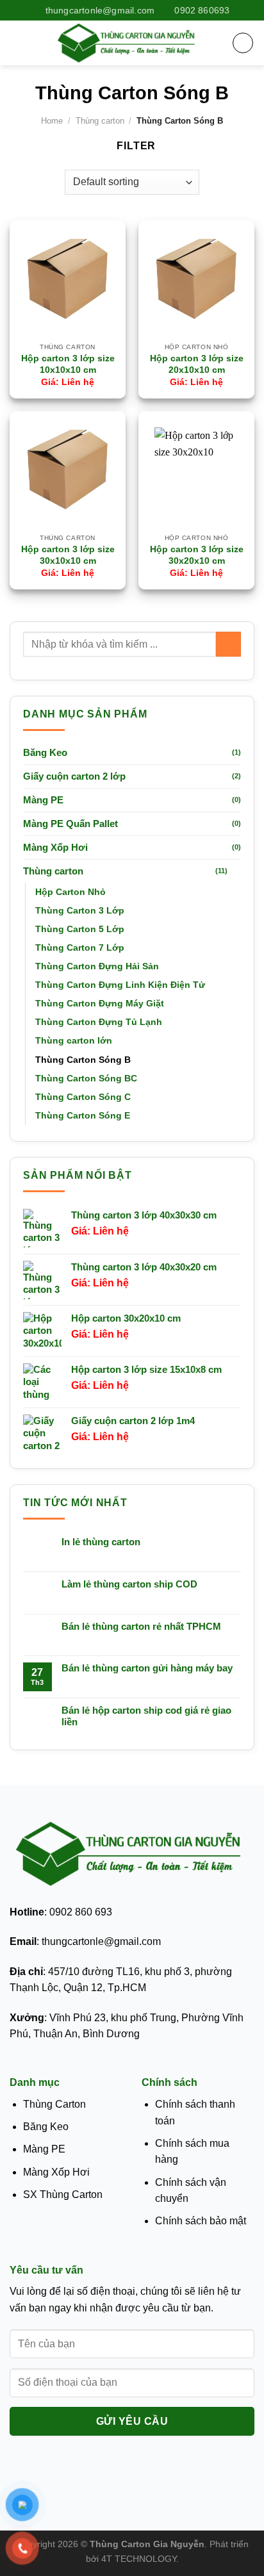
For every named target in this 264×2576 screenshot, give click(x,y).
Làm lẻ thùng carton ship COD (129, 1584)
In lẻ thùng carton (101, 1542)
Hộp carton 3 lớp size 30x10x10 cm (68, 555)
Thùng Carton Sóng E (83, 1115)
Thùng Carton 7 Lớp (80, 948)
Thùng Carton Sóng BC (86, 1078)
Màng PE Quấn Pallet (70, 824)
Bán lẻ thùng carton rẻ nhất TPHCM (141, 1626)
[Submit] (228, 644)
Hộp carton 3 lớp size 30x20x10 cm (197, 555)
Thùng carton (100, 121)
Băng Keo (45, 752)
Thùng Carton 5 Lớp (80, 929)
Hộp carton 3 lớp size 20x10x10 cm (197, 364)
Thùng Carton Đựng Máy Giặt (100, 1003)
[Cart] (243, 43)
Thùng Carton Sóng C (83, 1097)
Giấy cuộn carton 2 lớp (74, 776)
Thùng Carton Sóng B (83, 1060)
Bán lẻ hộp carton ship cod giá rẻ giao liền (146, 1716)
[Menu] (17, 43)
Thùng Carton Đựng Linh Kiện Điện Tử (120, 985)
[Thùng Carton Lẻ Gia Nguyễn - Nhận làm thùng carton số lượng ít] (128, 43)
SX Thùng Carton (63, 2195)
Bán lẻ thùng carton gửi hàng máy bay (147, 1668)
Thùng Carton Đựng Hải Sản (97, 966)
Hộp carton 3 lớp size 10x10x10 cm (68, 364)
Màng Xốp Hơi (55, 847)
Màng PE (43, 800)
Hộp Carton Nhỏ (70, 892)
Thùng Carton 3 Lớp (80, 910)
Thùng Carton (54, 2104)
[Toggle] (236, 871)
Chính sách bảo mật (201, 2221)
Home (52, 121)
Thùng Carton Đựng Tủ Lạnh (99, 1022)
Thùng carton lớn (74, 1040)
